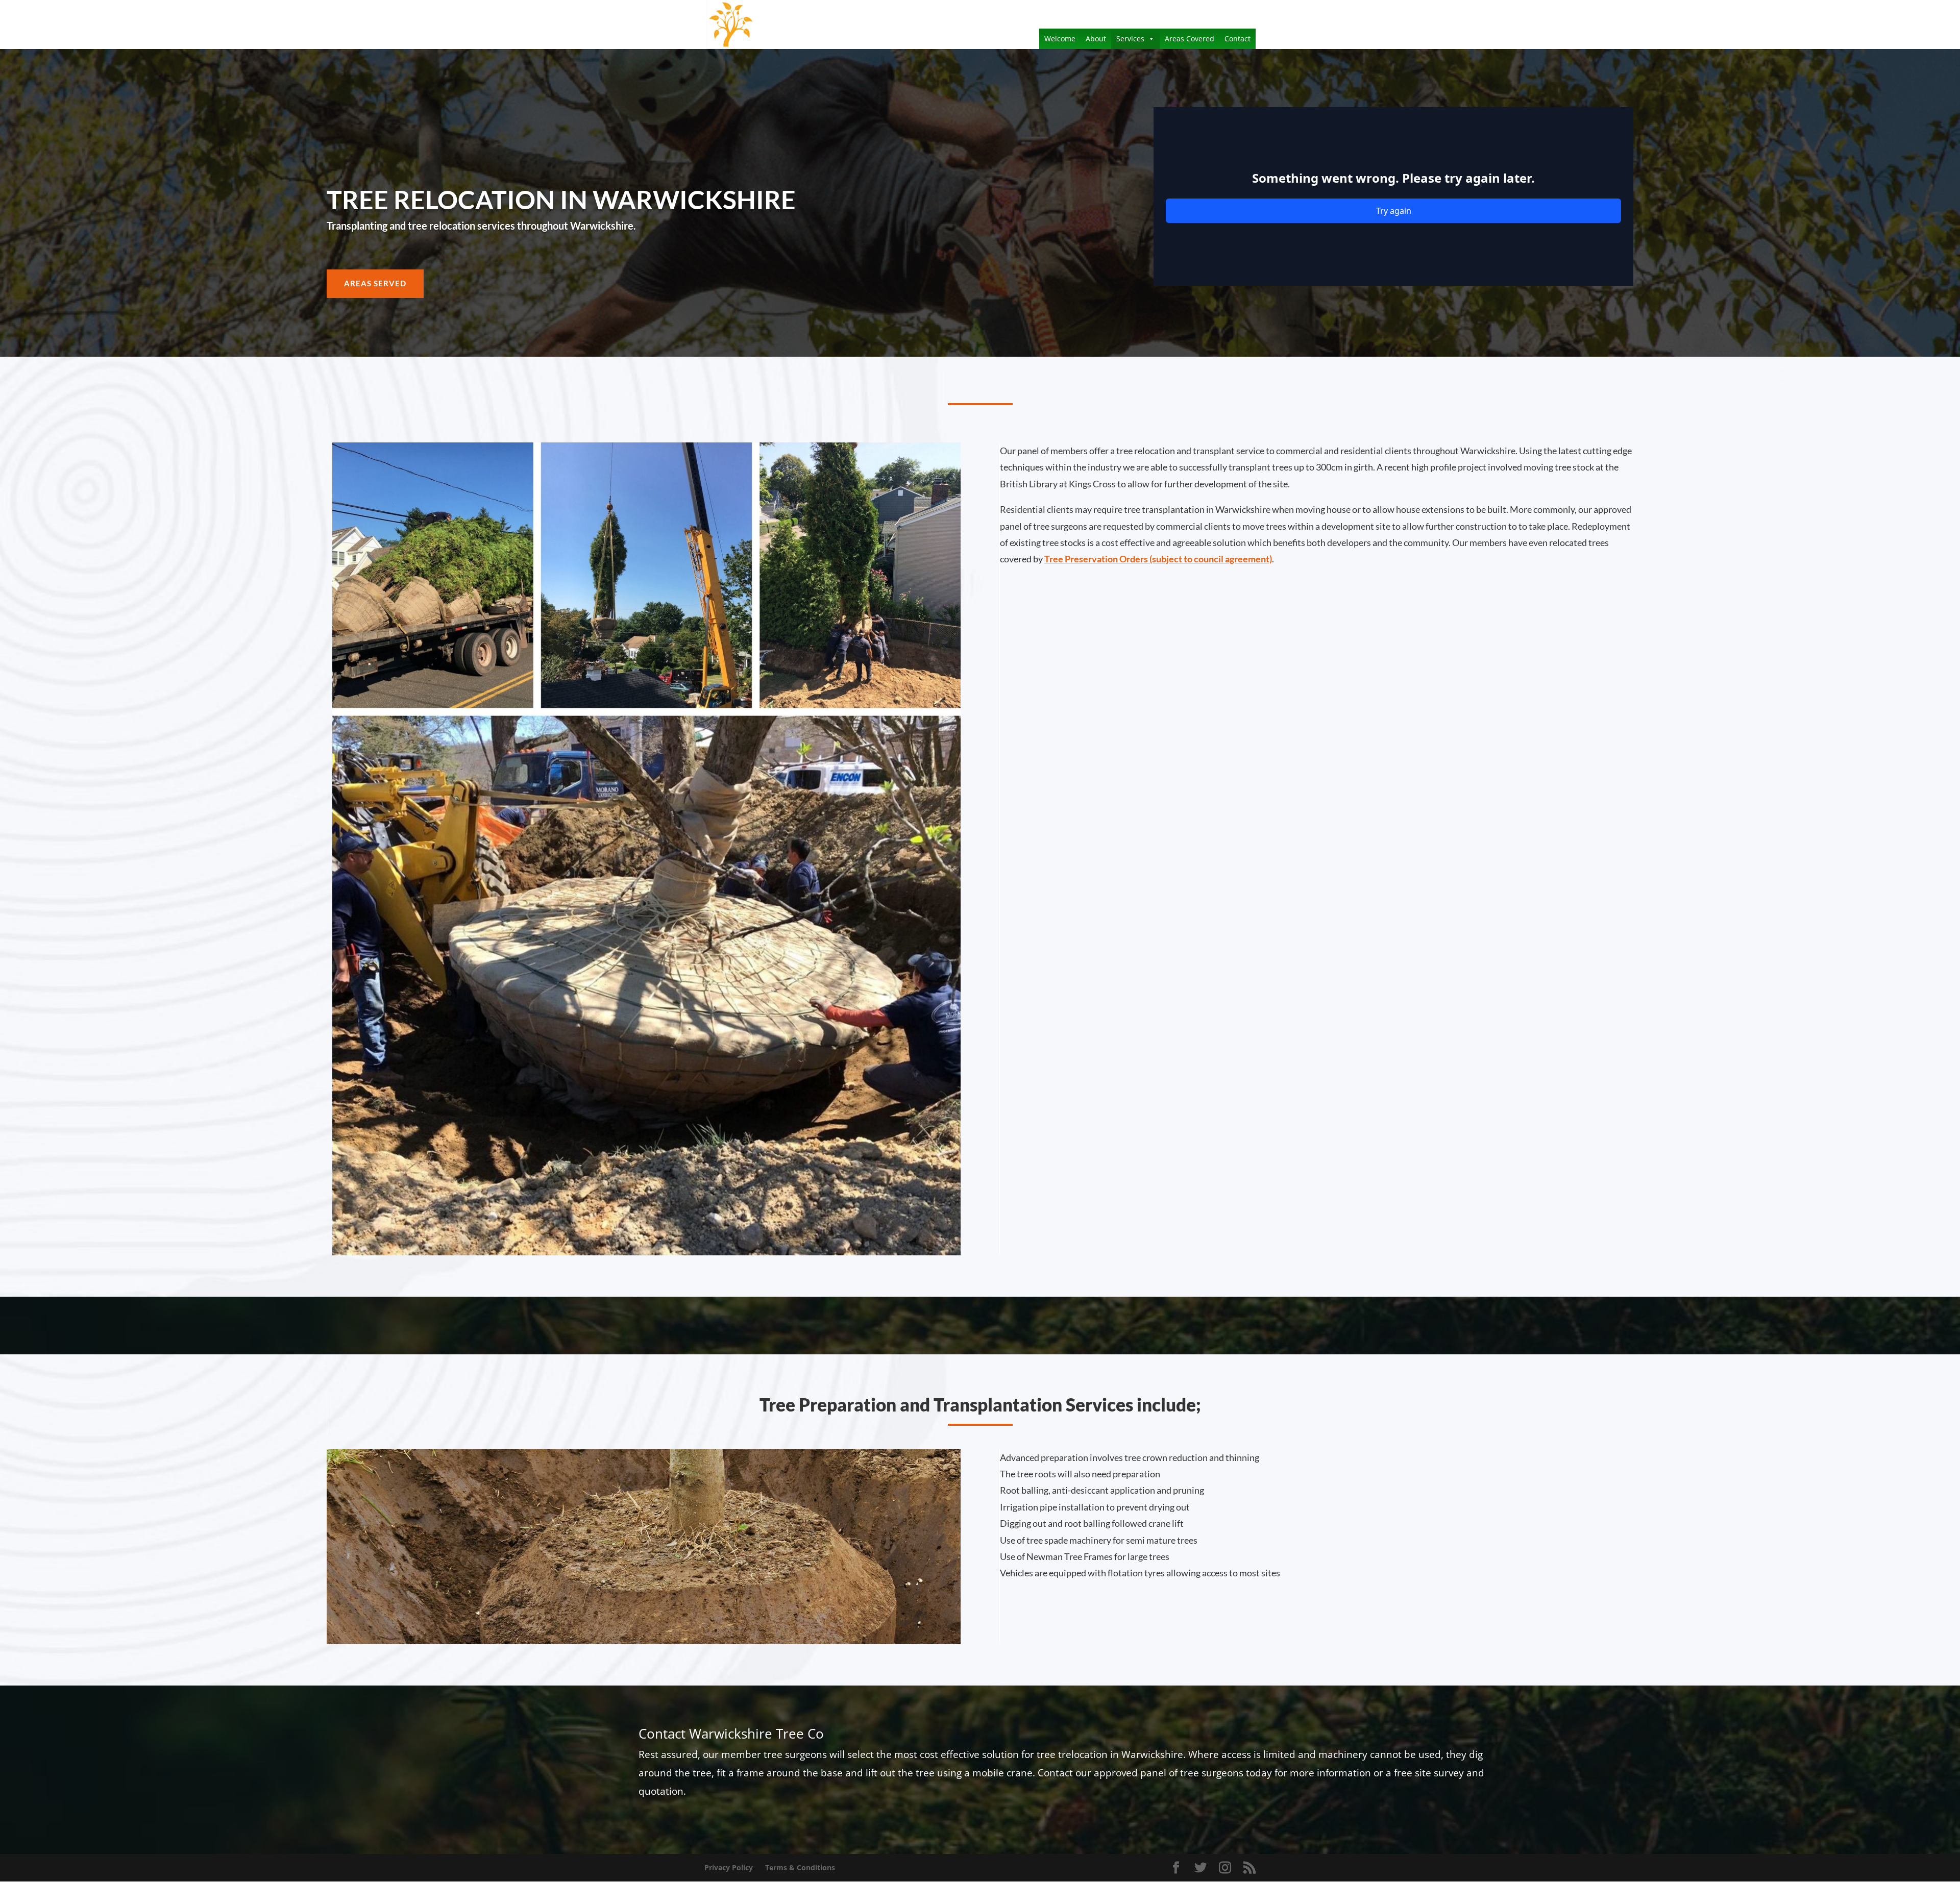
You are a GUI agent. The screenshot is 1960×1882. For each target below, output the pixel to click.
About (1096, 39)
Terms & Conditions (800, 1867)
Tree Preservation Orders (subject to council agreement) (1158, 559)
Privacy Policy (729, 1867)
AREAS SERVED (375, 283)
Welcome (1060, 39)
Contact (1238, 39)
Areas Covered (1190, 39)
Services (1130, 39)
